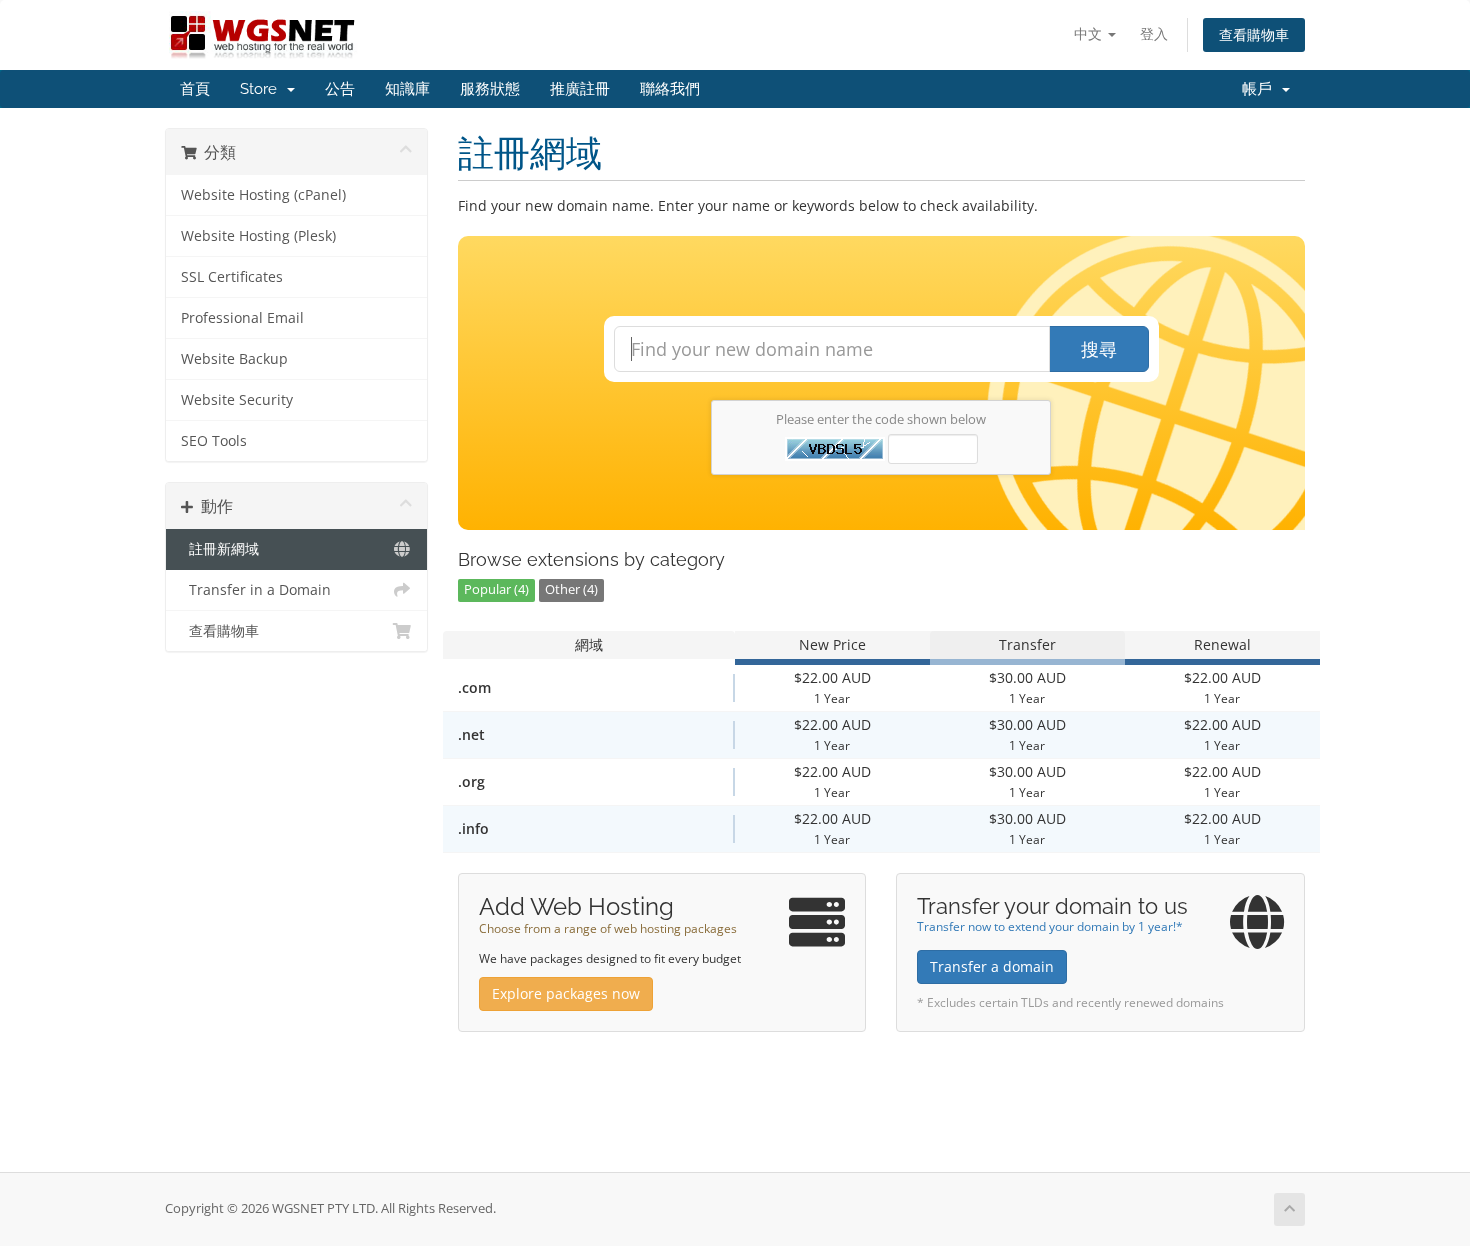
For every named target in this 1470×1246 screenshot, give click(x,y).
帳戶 (1261, 89)
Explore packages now (566, 993)
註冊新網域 (220, 549)
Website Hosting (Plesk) (258, 236)
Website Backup (234, 359)
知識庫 (407, 89)
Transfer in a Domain (256, 590)
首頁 (195, 89)
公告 (340, 89)
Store (262, 89)
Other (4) (571, 589)
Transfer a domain (992, 966)
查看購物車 (1254, 34)
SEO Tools (214, 441)
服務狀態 (490, 89)
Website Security (237, 400)
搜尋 (1099, 349)
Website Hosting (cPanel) (263, 195)
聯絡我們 (670, 89)
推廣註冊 (580, 89)
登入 (1154, 33)
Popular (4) (496, 589)
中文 (1090, 33)
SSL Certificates (232, 277)
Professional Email (242, 318)
